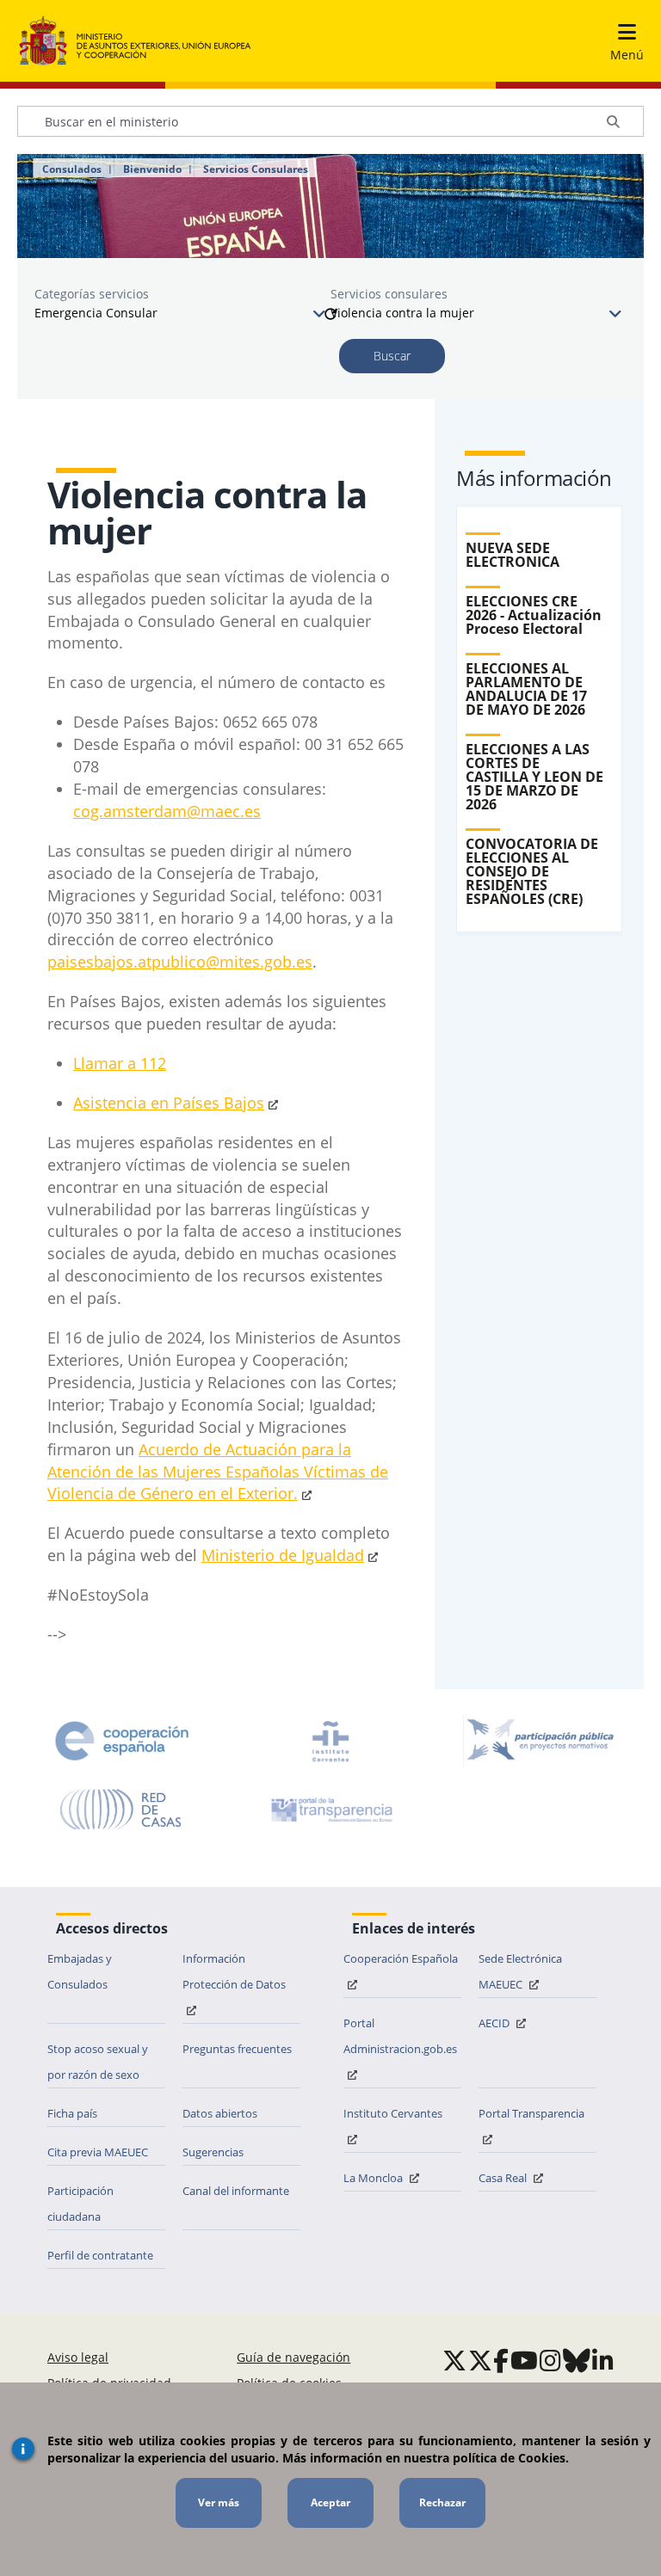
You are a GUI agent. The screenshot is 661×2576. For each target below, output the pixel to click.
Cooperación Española (401, 1958)
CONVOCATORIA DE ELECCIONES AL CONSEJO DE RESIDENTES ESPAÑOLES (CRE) (532, 871)
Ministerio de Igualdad (283, 1555)
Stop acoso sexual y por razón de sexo (98, 2062)
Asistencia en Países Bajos (169, 1103)
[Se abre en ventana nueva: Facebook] (501, 2360)
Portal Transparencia (531, 2113)
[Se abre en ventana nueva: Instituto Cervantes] (330, 1741)
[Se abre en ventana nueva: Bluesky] (577, 2360)
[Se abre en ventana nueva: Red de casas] (121, 1810)
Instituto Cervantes (393, 2113)
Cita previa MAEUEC (98, 2152)
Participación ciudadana (80, 2204)
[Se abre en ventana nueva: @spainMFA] (480, 2360)
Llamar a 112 (120, 1063)
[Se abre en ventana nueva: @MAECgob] (454, 2360)
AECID (495, 2023)
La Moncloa (374, 2178)
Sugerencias (213, 2152)
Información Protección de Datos (234, 1971)
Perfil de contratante (100, 2255)
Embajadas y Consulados (80, 1971)
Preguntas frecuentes (237, 2049)
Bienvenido (152, 169)
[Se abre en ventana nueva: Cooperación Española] (122, 1741)
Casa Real (504, 2178)
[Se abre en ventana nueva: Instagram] (550, 2360)
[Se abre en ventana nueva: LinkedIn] (603, 2360)
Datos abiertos (220, 2113)
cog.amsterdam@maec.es (167, 811)
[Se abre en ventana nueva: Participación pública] (540, 1741)
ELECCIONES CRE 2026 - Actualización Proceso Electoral (534, 615)
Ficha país (72, 2113)
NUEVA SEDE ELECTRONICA (513, 555)
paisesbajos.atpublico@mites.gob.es (180, 962)
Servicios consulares (389, 294)
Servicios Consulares (256, 169)
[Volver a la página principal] (135, 41)
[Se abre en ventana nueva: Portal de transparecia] (330, 1810)
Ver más (219, 2502)
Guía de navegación (293, 2357)
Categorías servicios (92, 294)
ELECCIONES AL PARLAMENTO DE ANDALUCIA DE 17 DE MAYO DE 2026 (526, 689)
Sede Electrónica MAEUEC (520, 1971)
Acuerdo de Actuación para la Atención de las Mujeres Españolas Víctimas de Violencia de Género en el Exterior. (218, 1472)
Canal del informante (236, 2191)
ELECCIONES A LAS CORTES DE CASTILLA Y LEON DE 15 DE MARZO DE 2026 (534, 777)
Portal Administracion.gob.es (400, 2036)
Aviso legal (78, 2357)
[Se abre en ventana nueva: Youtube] (524, 2360)
